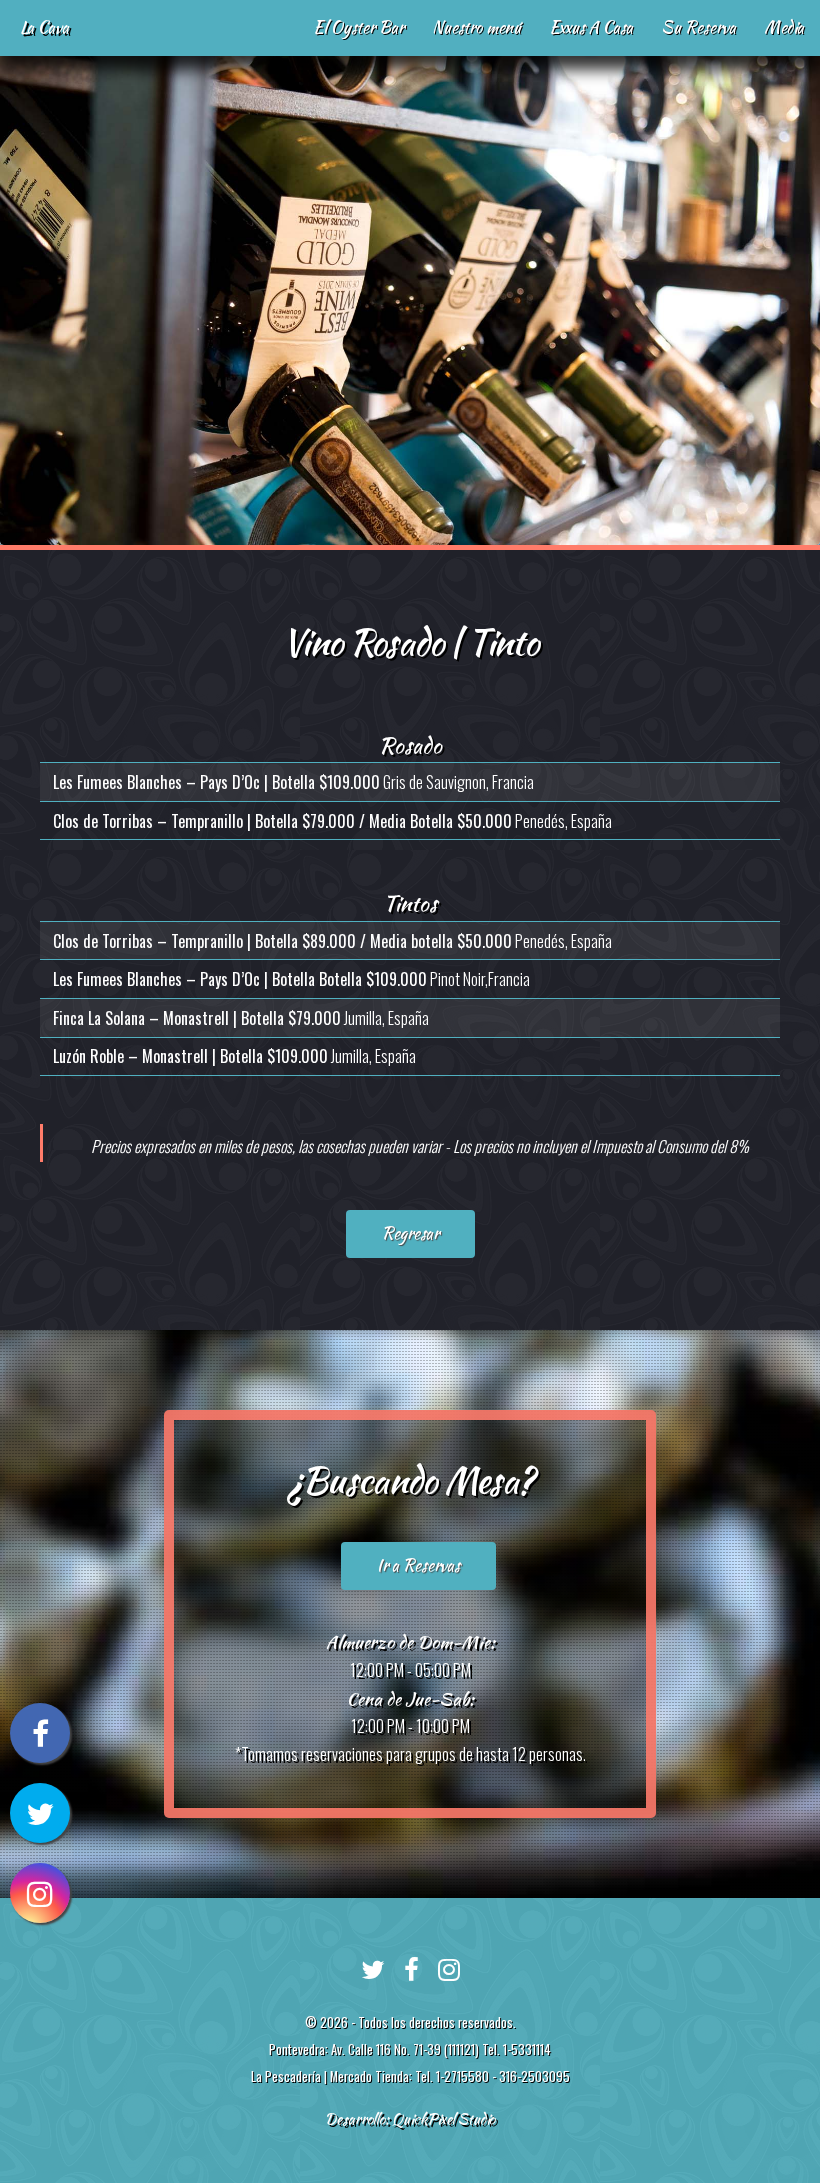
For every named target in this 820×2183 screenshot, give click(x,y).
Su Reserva (698, 27)
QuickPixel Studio (443, 2118)
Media (784, 27)
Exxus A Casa (591, 27)
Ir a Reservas (418, 1565)
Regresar (410, 1233)
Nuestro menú (476, 27)
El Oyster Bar (358, 27)
